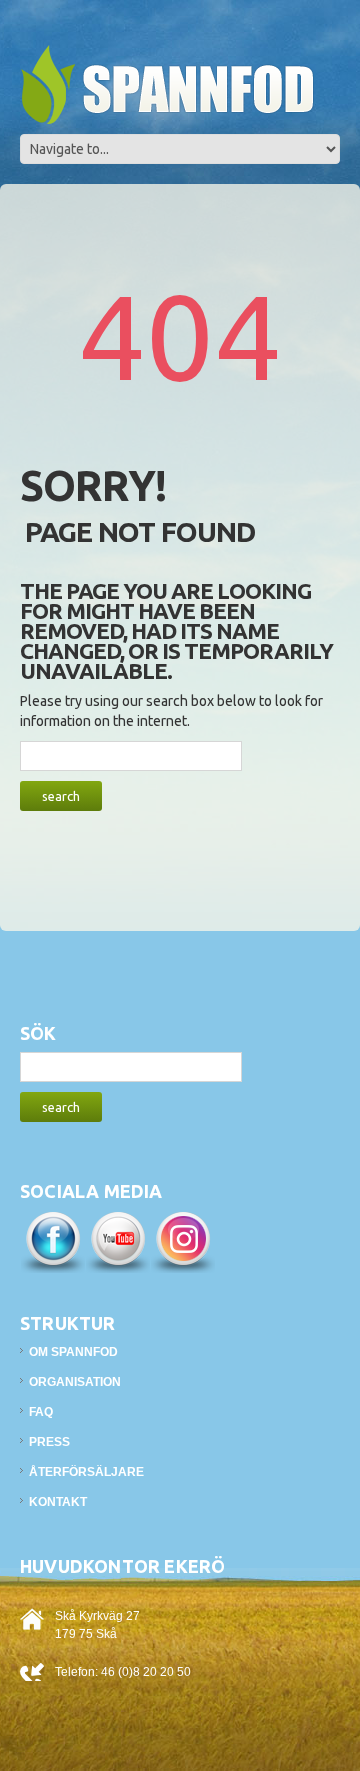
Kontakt (58, 1502)
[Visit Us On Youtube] (117, 1241)
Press (49, 1442)
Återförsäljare (86, 1472)
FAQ (41, 1412)
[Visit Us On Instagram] (182, 1241)
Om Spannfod (73, 1352)
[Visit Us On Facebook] (52, 1241)
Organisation (75, 1382)
